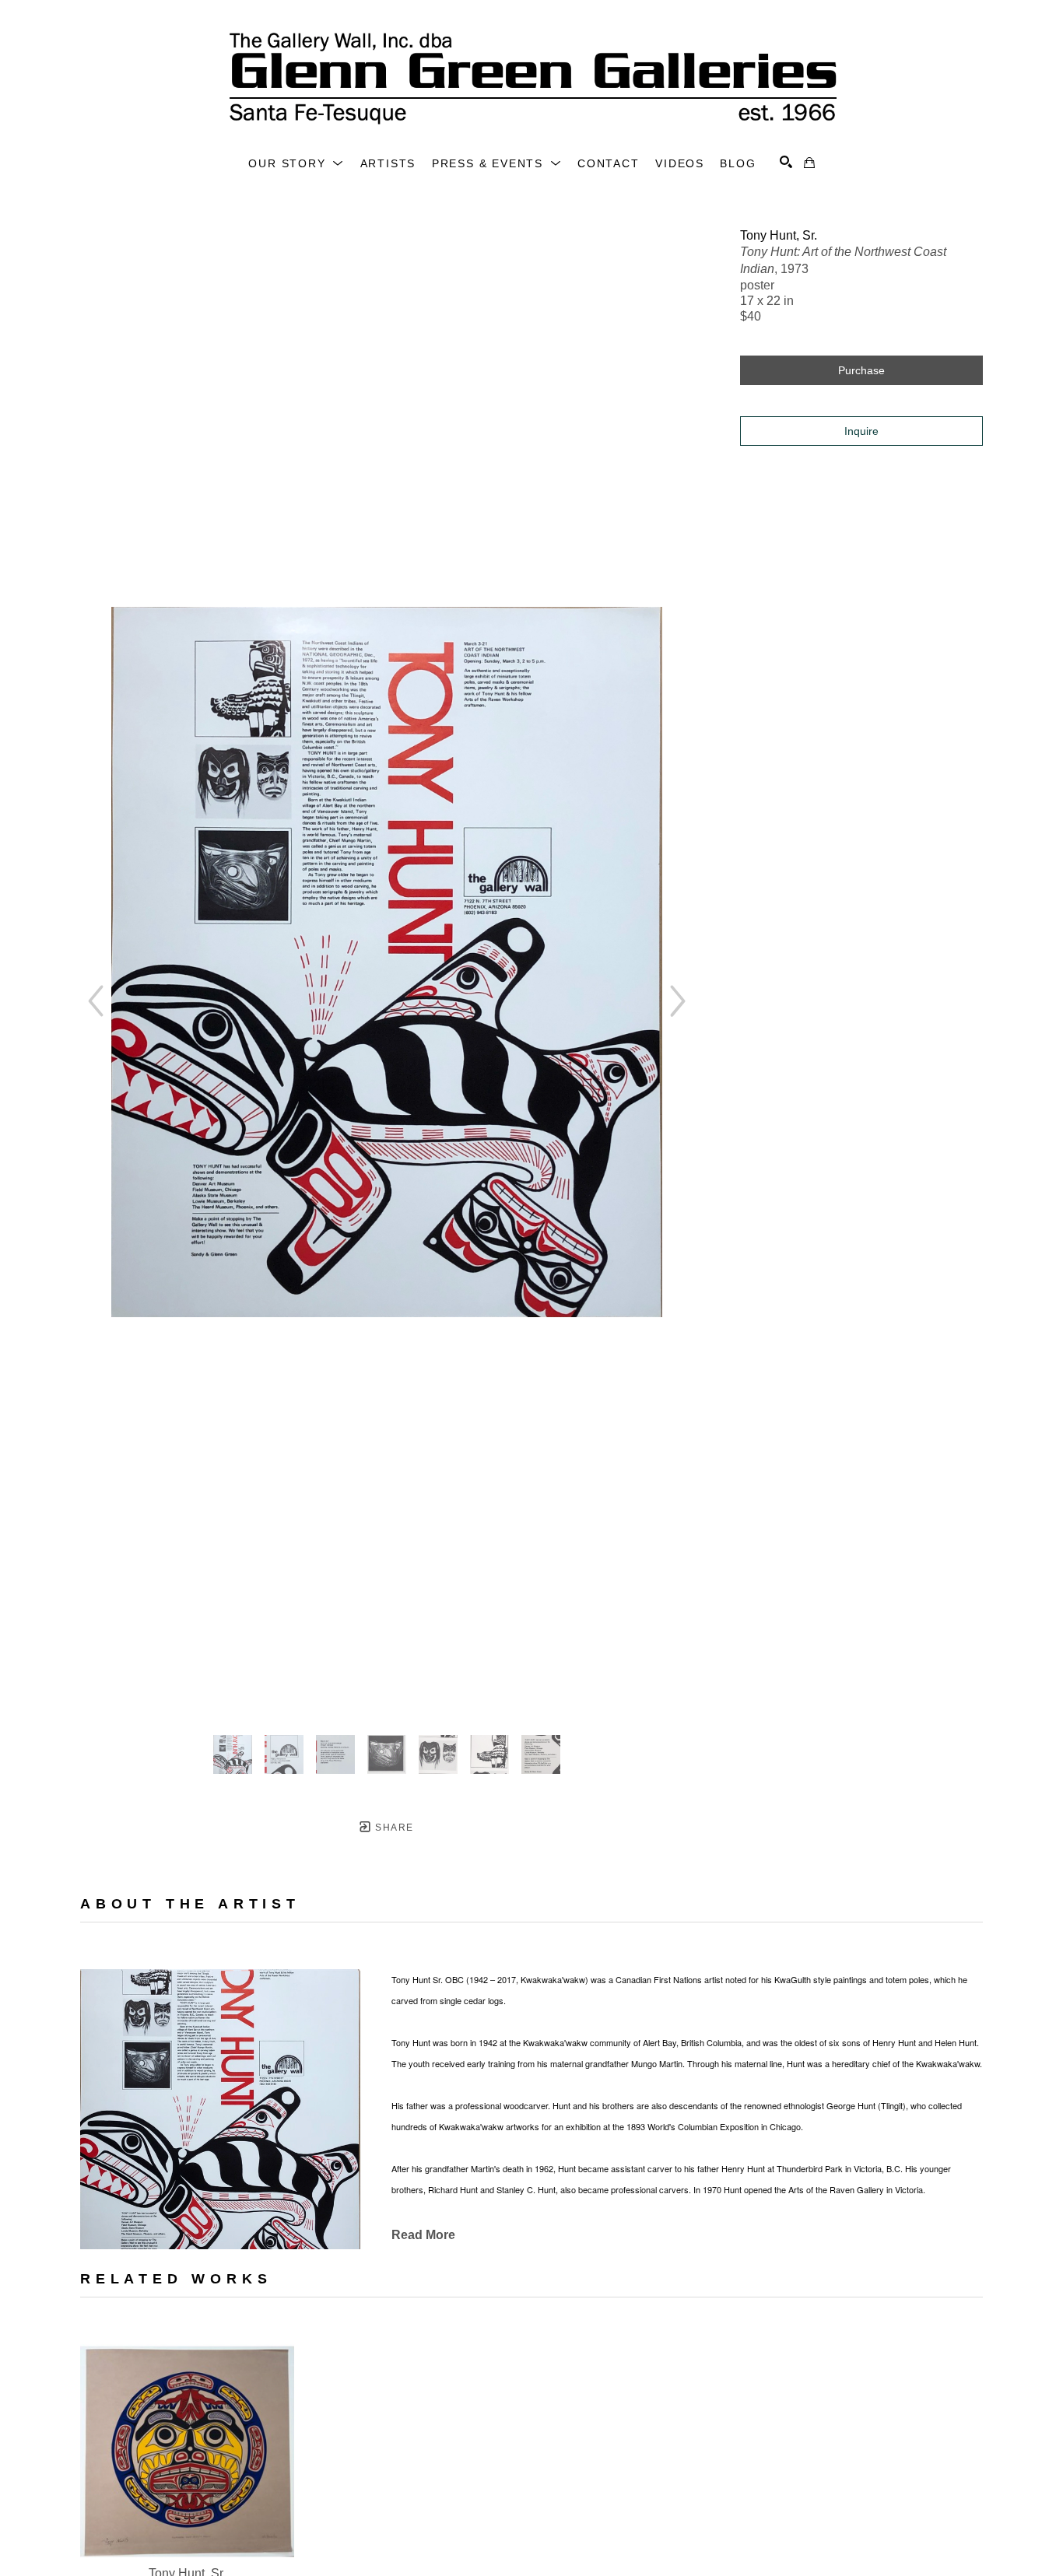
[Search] (786, 162)
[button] (296, 163)
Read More (423, 2235)
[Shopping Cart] (809, 163)
